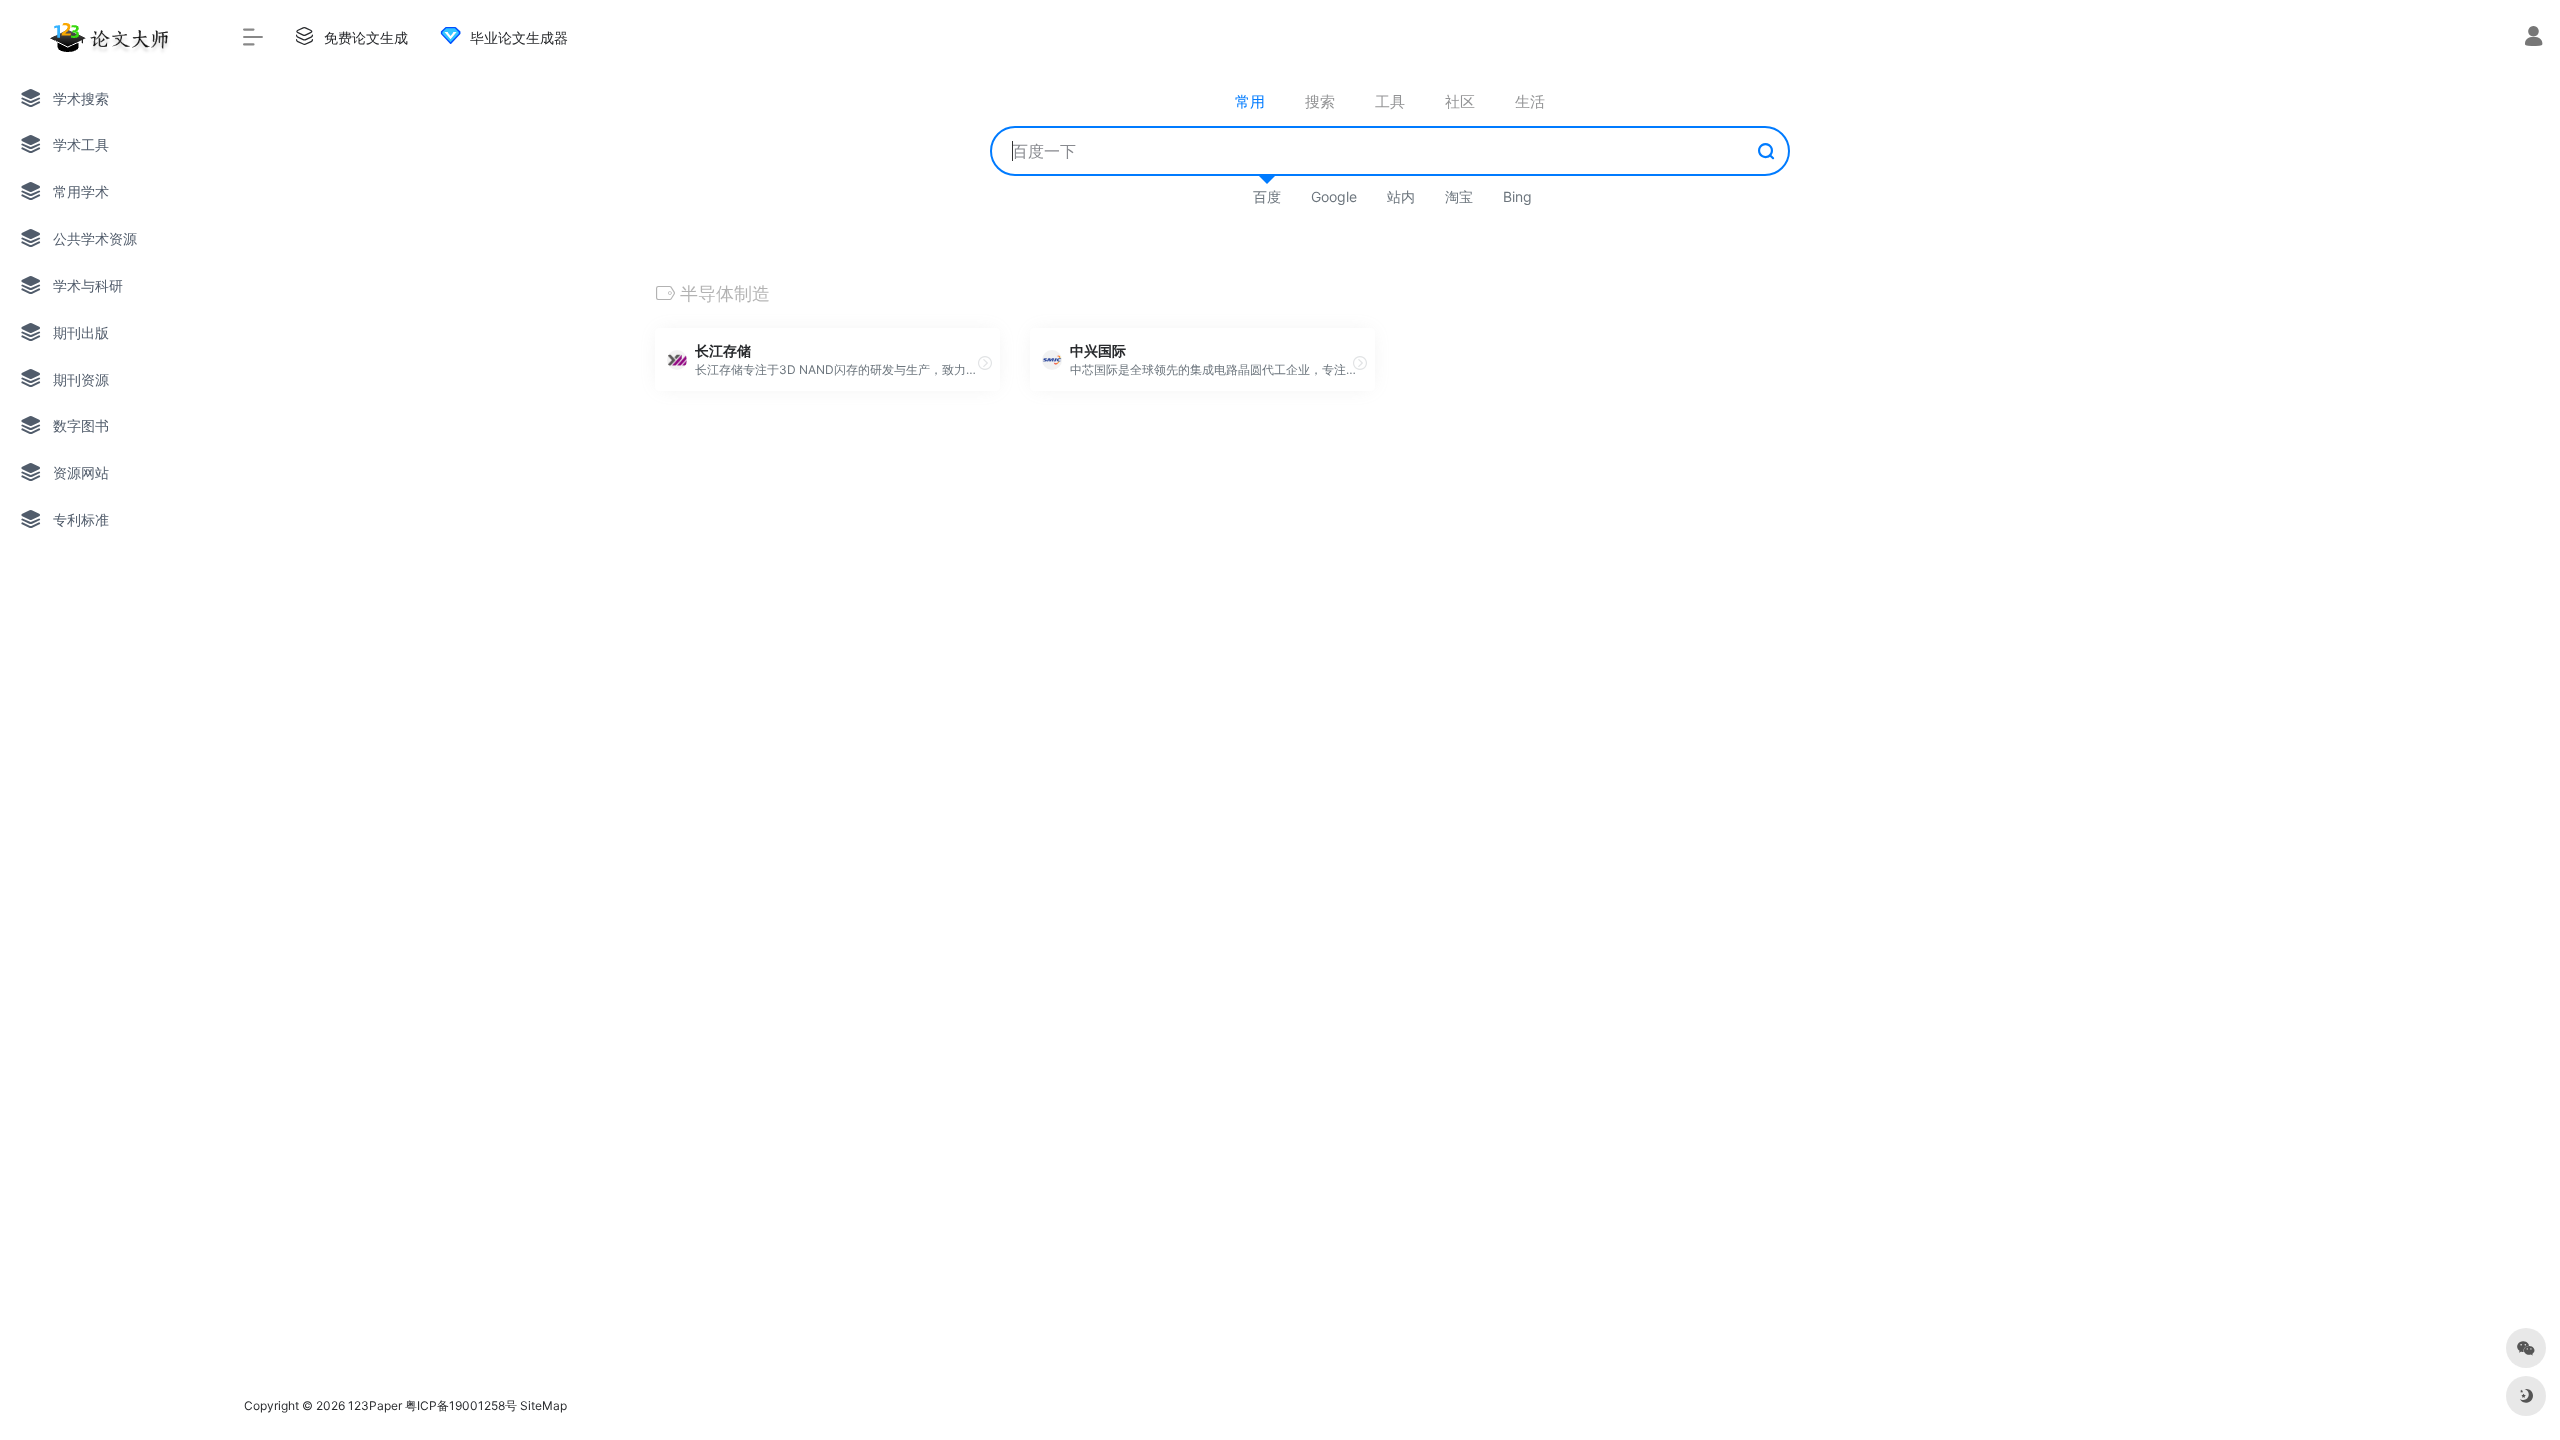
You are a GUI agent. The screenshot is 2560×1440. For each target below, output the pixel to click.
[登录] (2533, 38)
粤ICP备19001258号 (461, 1405)
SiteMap (543, 1405)
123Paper (375, 1405)
